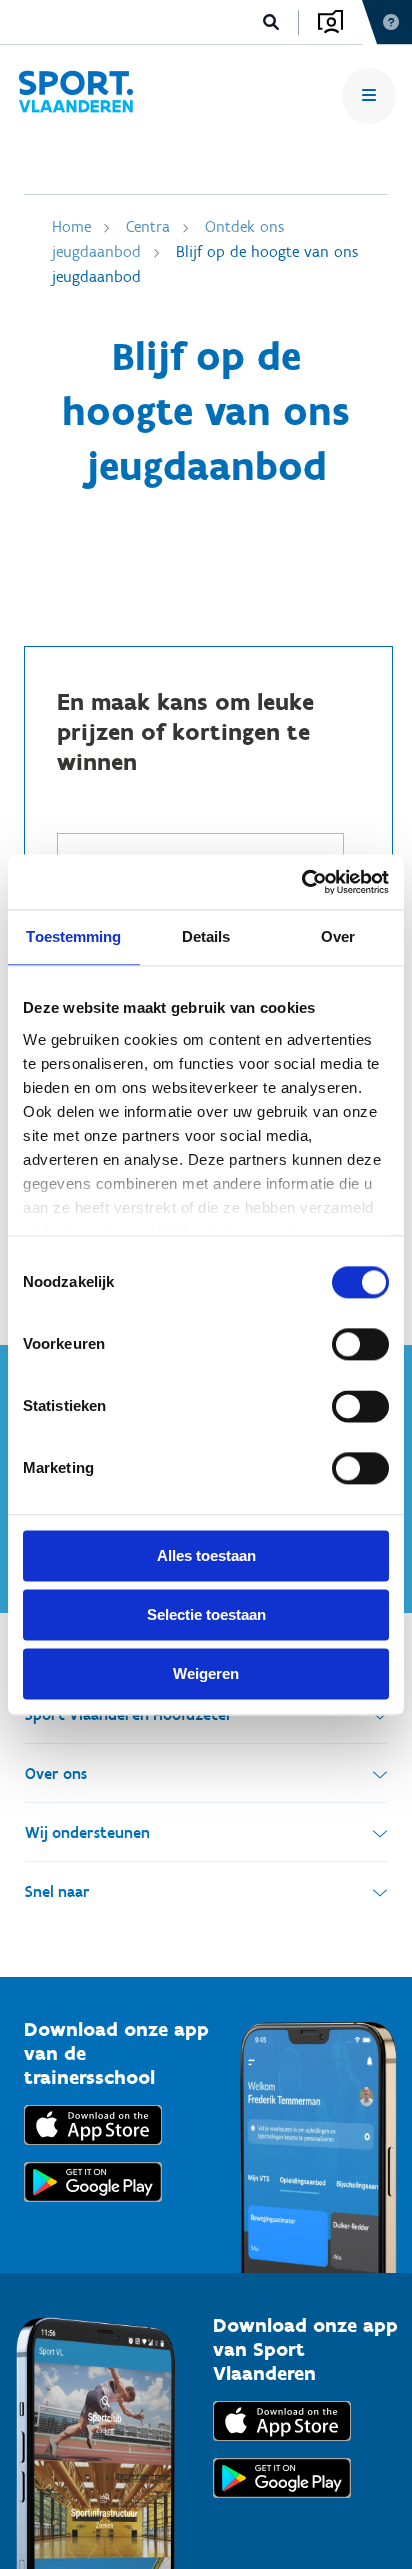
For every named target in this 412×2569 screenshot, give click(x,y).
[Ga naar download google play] (93, 2206)
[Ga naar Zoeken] (271, 22)
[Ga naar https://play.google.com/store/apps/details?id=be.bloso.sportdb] (282, 2502)
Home (71, 226)
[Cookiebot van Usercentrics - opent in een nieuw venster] (301, 882)
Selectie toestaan (206, 1614)
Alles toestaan (206, 1555)
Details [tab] (206, 936)
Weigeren (206, 1673)
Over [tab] (338, 936)
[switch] (360, 1344)
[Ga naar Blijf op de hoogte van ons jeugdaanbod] (75, 95)
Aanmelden (330, 22)
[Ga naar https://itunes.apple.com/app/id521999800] (282, 2445)
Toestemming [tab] (73, 936)
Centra (148, 226)
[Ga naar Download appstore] (93, 2149)
